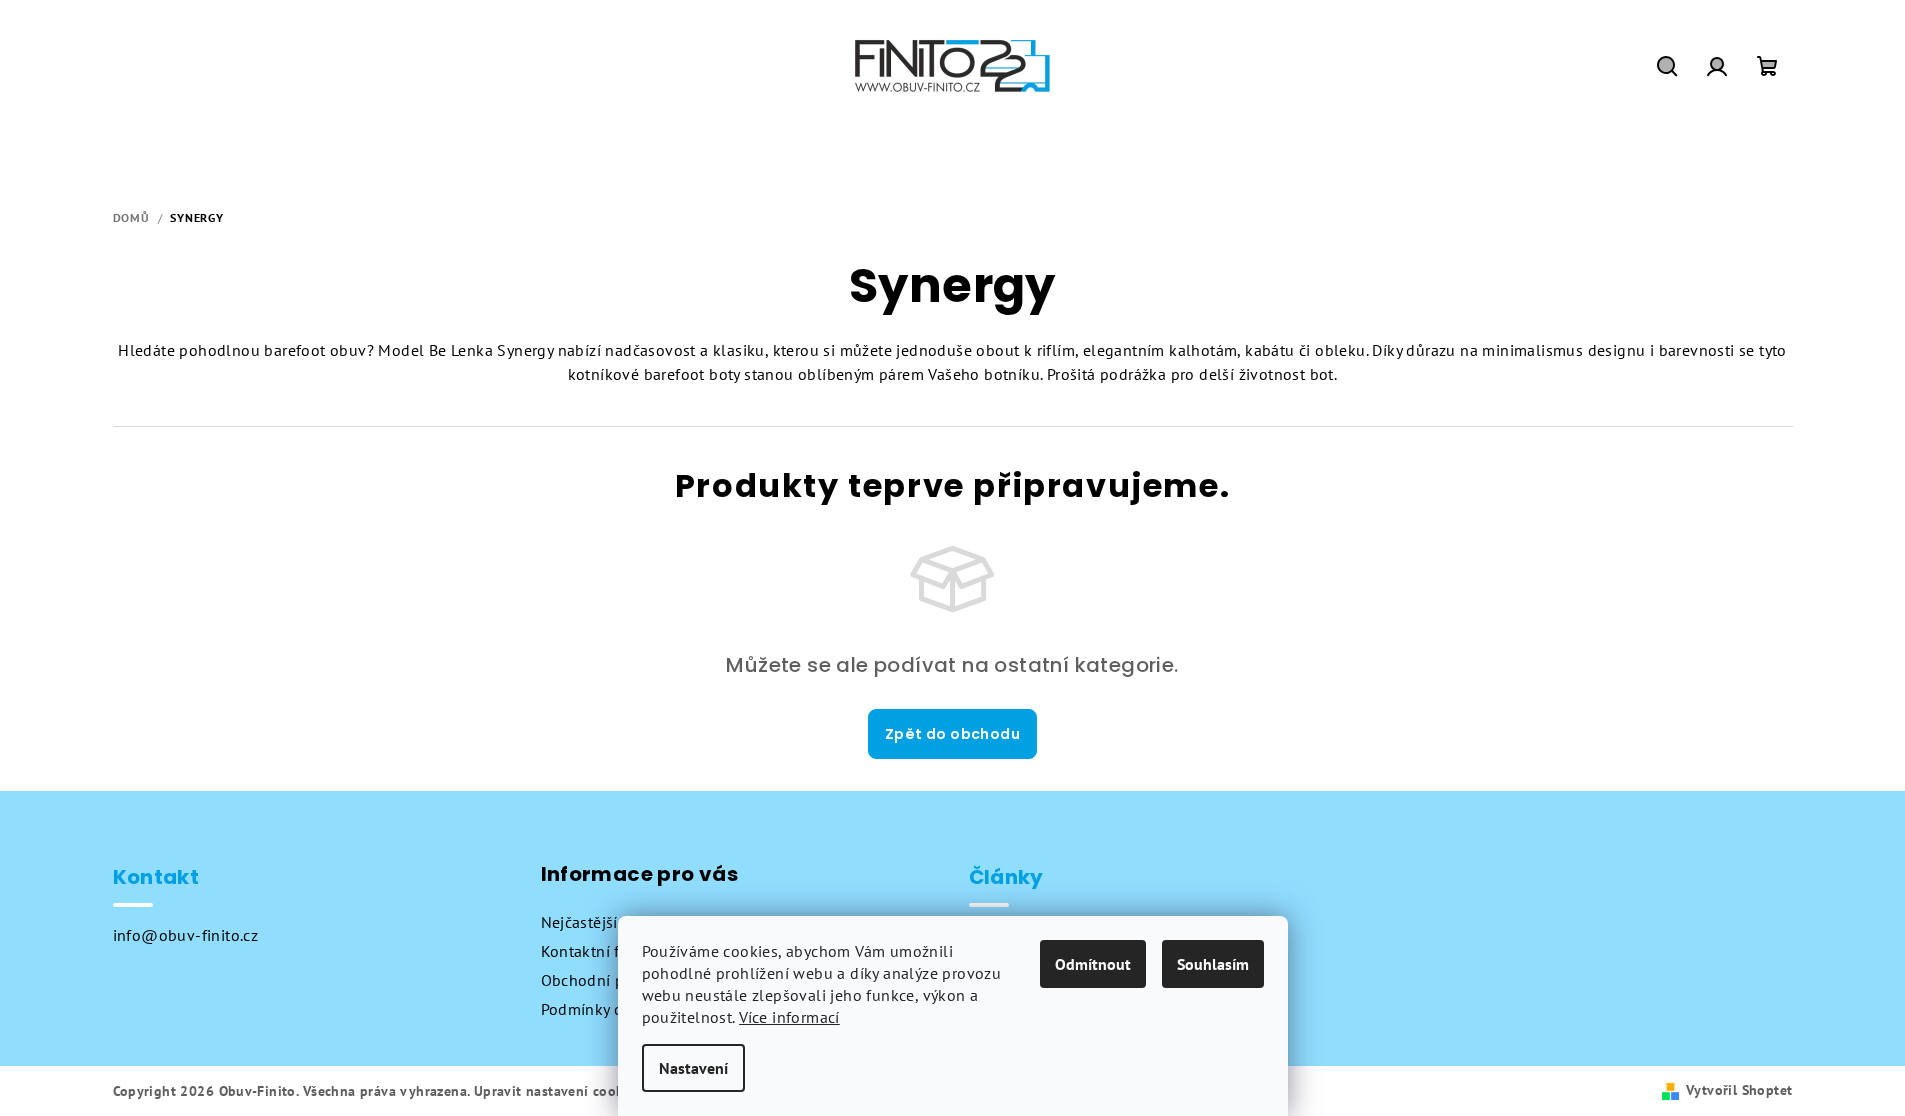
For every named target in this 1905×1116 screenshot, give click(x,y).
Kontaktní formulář (609, 951)
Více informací (789, 1017)
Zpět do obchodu (952, 734)
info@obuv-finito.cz (186, 935)
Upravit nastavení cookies (558, 1091)
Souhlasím (1213, 964)
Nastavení (693, 1068)
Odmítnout (1093, 964)
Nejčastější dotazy (605, 922)
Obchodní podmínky (614, 980)
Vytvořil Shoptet (1739, 1090)
